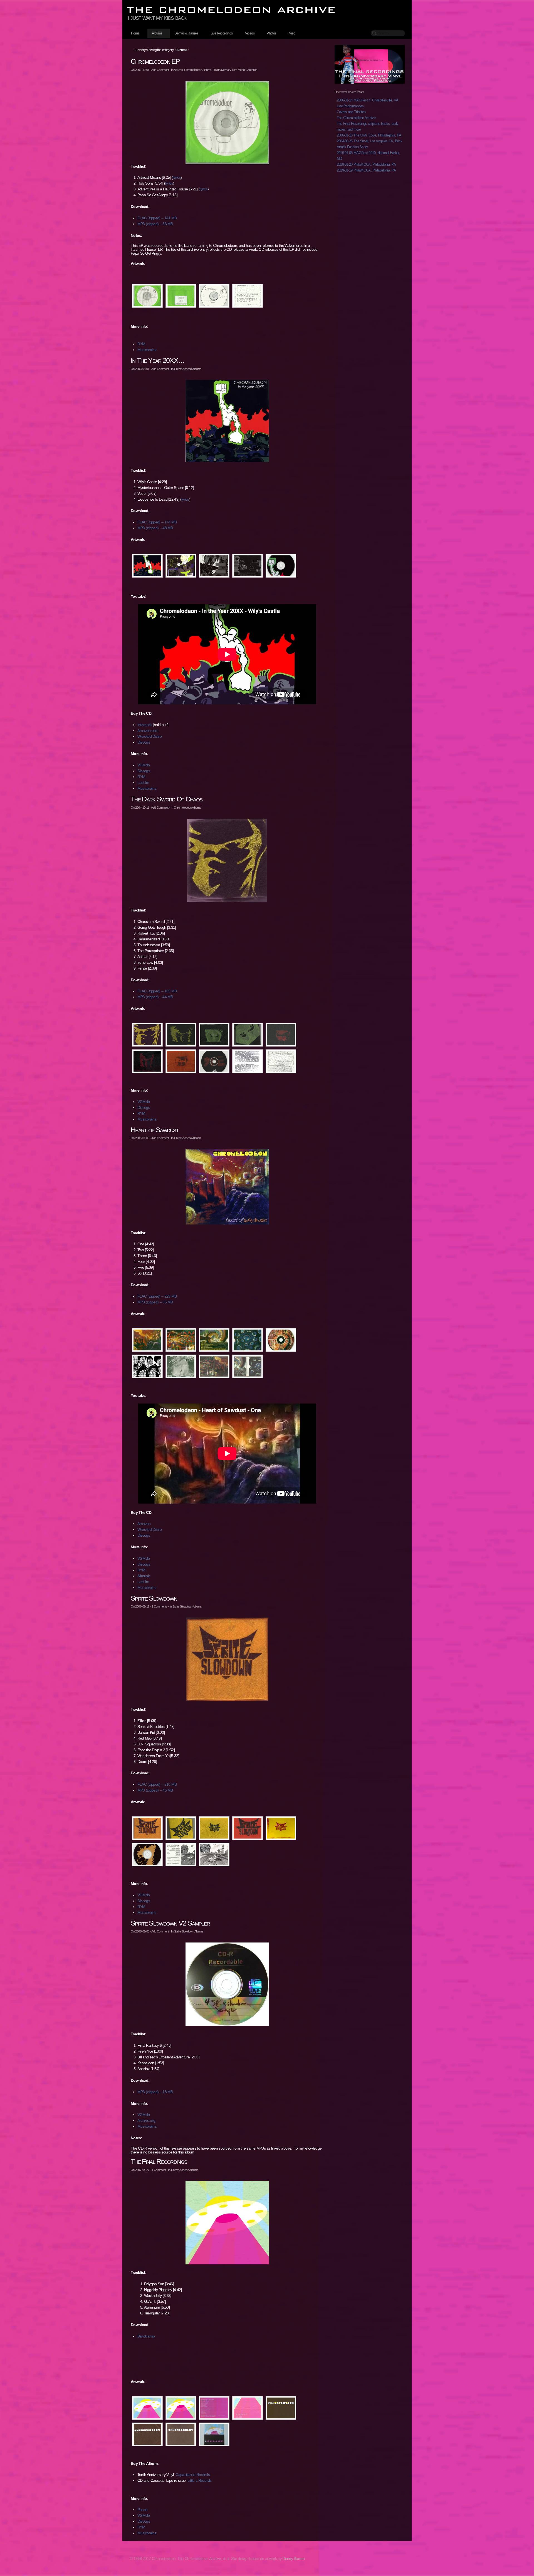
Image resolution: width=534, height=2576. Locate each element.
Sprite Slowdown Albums (187, 1606)
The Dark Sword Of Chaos (166, 799)
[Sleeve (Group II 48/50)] (181, 2434)
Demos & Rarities (186, 33)
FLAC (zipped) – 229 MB (157, 1296)
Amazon (144, 1524)
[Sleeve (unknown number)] (281, 2408)
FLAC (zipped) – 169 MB (157, 991)
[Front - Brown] (147, 1828)
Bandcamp (146, 2336)
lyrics (177, 177)
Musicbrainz (147, 350)
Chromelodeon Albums (198, 70)
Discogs (144, 742)
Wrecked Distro (149, 736)
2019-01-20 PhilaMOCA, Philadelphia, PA (366, 164)
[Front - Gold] (147, 1035)
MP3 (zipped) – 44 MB (155, 997)
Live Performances (350, 106)
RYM (141, 344)
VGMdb (144, 765)
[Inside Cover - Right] (248, 1340)
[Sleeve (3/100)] (147, 2434)
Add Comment (160, 70)
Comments (159, 1606)
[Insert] (248, 1061)
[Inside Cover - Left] (214, 1340)
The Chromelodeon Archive (356, 118)
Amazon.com (148, 731)
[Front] (147, 566)
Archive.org (146, 2120)
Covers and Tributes (351, 112)
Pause (143, 2510)
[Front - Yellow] (281, 1828)
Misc (292, 33)
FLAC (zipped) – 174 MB (157, 522)
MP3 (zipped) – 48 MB (155, 528)
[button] (227, 123)
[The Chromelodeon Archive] (267, 10)
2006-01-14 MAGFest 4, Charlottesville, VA (368, 100)
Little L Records (200, 2480)
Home (135, 33)
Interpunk (145, 725)
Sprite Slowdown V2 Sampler (170, 1923)
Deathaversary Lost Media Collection (235, 70)
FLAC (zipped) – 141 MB (157, 218)
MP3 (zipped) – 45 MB (155, 1790)
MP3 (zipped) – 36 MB (155, 224)
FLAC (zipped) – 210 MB (157, 1784)
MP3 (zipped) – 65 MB (155, 1302)
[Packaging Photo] (214, 2434)
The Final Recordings (159, 2161)
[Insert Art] (214, 1855)
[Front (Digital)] (181, 2408)
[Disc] (281, 566)
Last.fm (143, 783)
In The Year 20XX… (158, 360)
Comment (159, 2170)
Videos (250, 33)
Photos (271, 33)
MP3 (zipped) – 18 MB (155, 2092)
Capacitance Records (193, 2475)
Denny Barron (293, 2558)
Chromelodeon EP (155, 61)
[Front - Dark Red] (147, 1061)
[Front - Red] (248, 1828)
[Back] (181, 566)
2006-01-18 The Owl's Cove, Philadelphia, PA (369, 135)
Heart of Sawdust (155, 1130)
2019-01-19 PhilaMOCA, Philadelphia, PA (366, 170)
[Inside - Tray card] (248, 566)
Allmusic (144, 1576)
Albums (157, 33)
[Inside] (214, 566)
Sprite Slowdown (154, 1598)
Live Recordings (222, 33)
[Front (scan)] (147, 2408)
